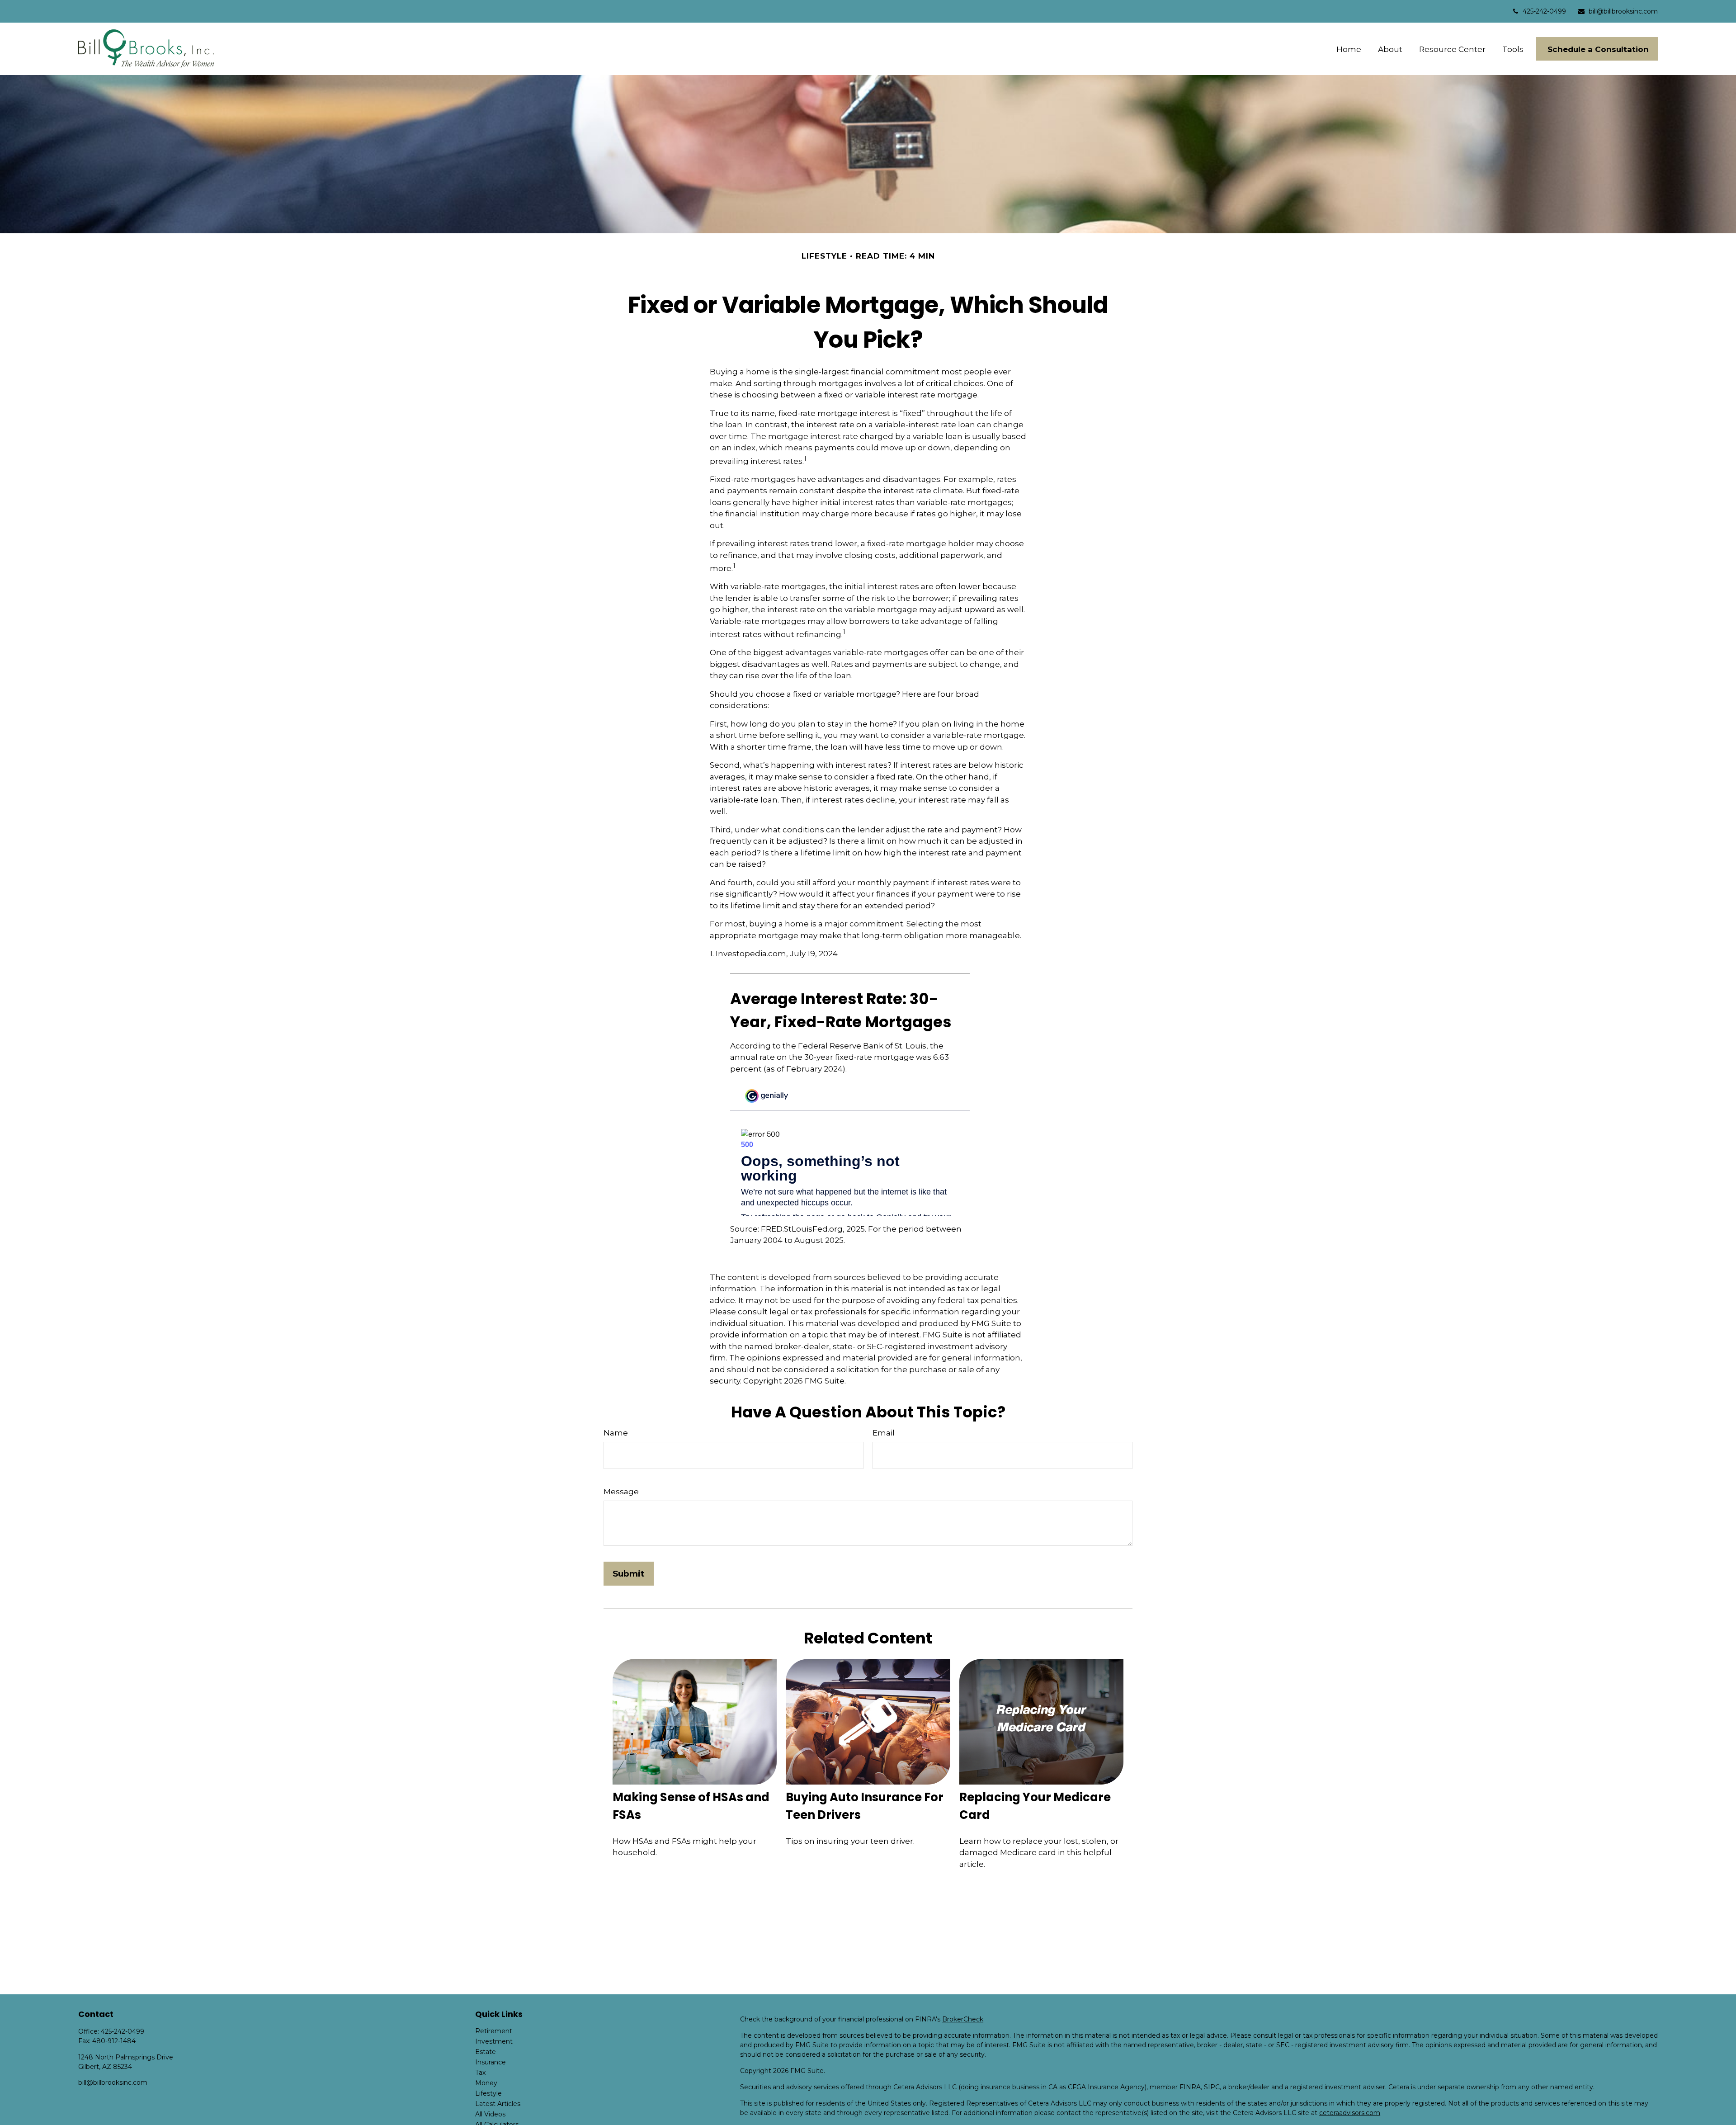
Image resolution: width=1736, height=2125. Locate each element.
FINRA (1190, 2087)
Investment (494, 2041)
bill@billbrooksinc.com (1623, 11)
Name (616, 1433)
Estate (486, 2052)
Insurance (491, 2062)
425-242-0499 (1544, 11)
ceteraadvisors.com (1350, 2113)
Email (884, 1433)
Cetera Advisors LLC (925, 2087)
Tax (480, 2073)
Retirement (494, 2031)
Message (621, 1492)
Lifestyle (488, 2093)
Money (486, 2083)
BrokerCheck (963, 2019)
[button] (1349, 49)
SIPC (1212, 2087)
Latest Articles (498, 2104)
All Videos (490, 2114)
